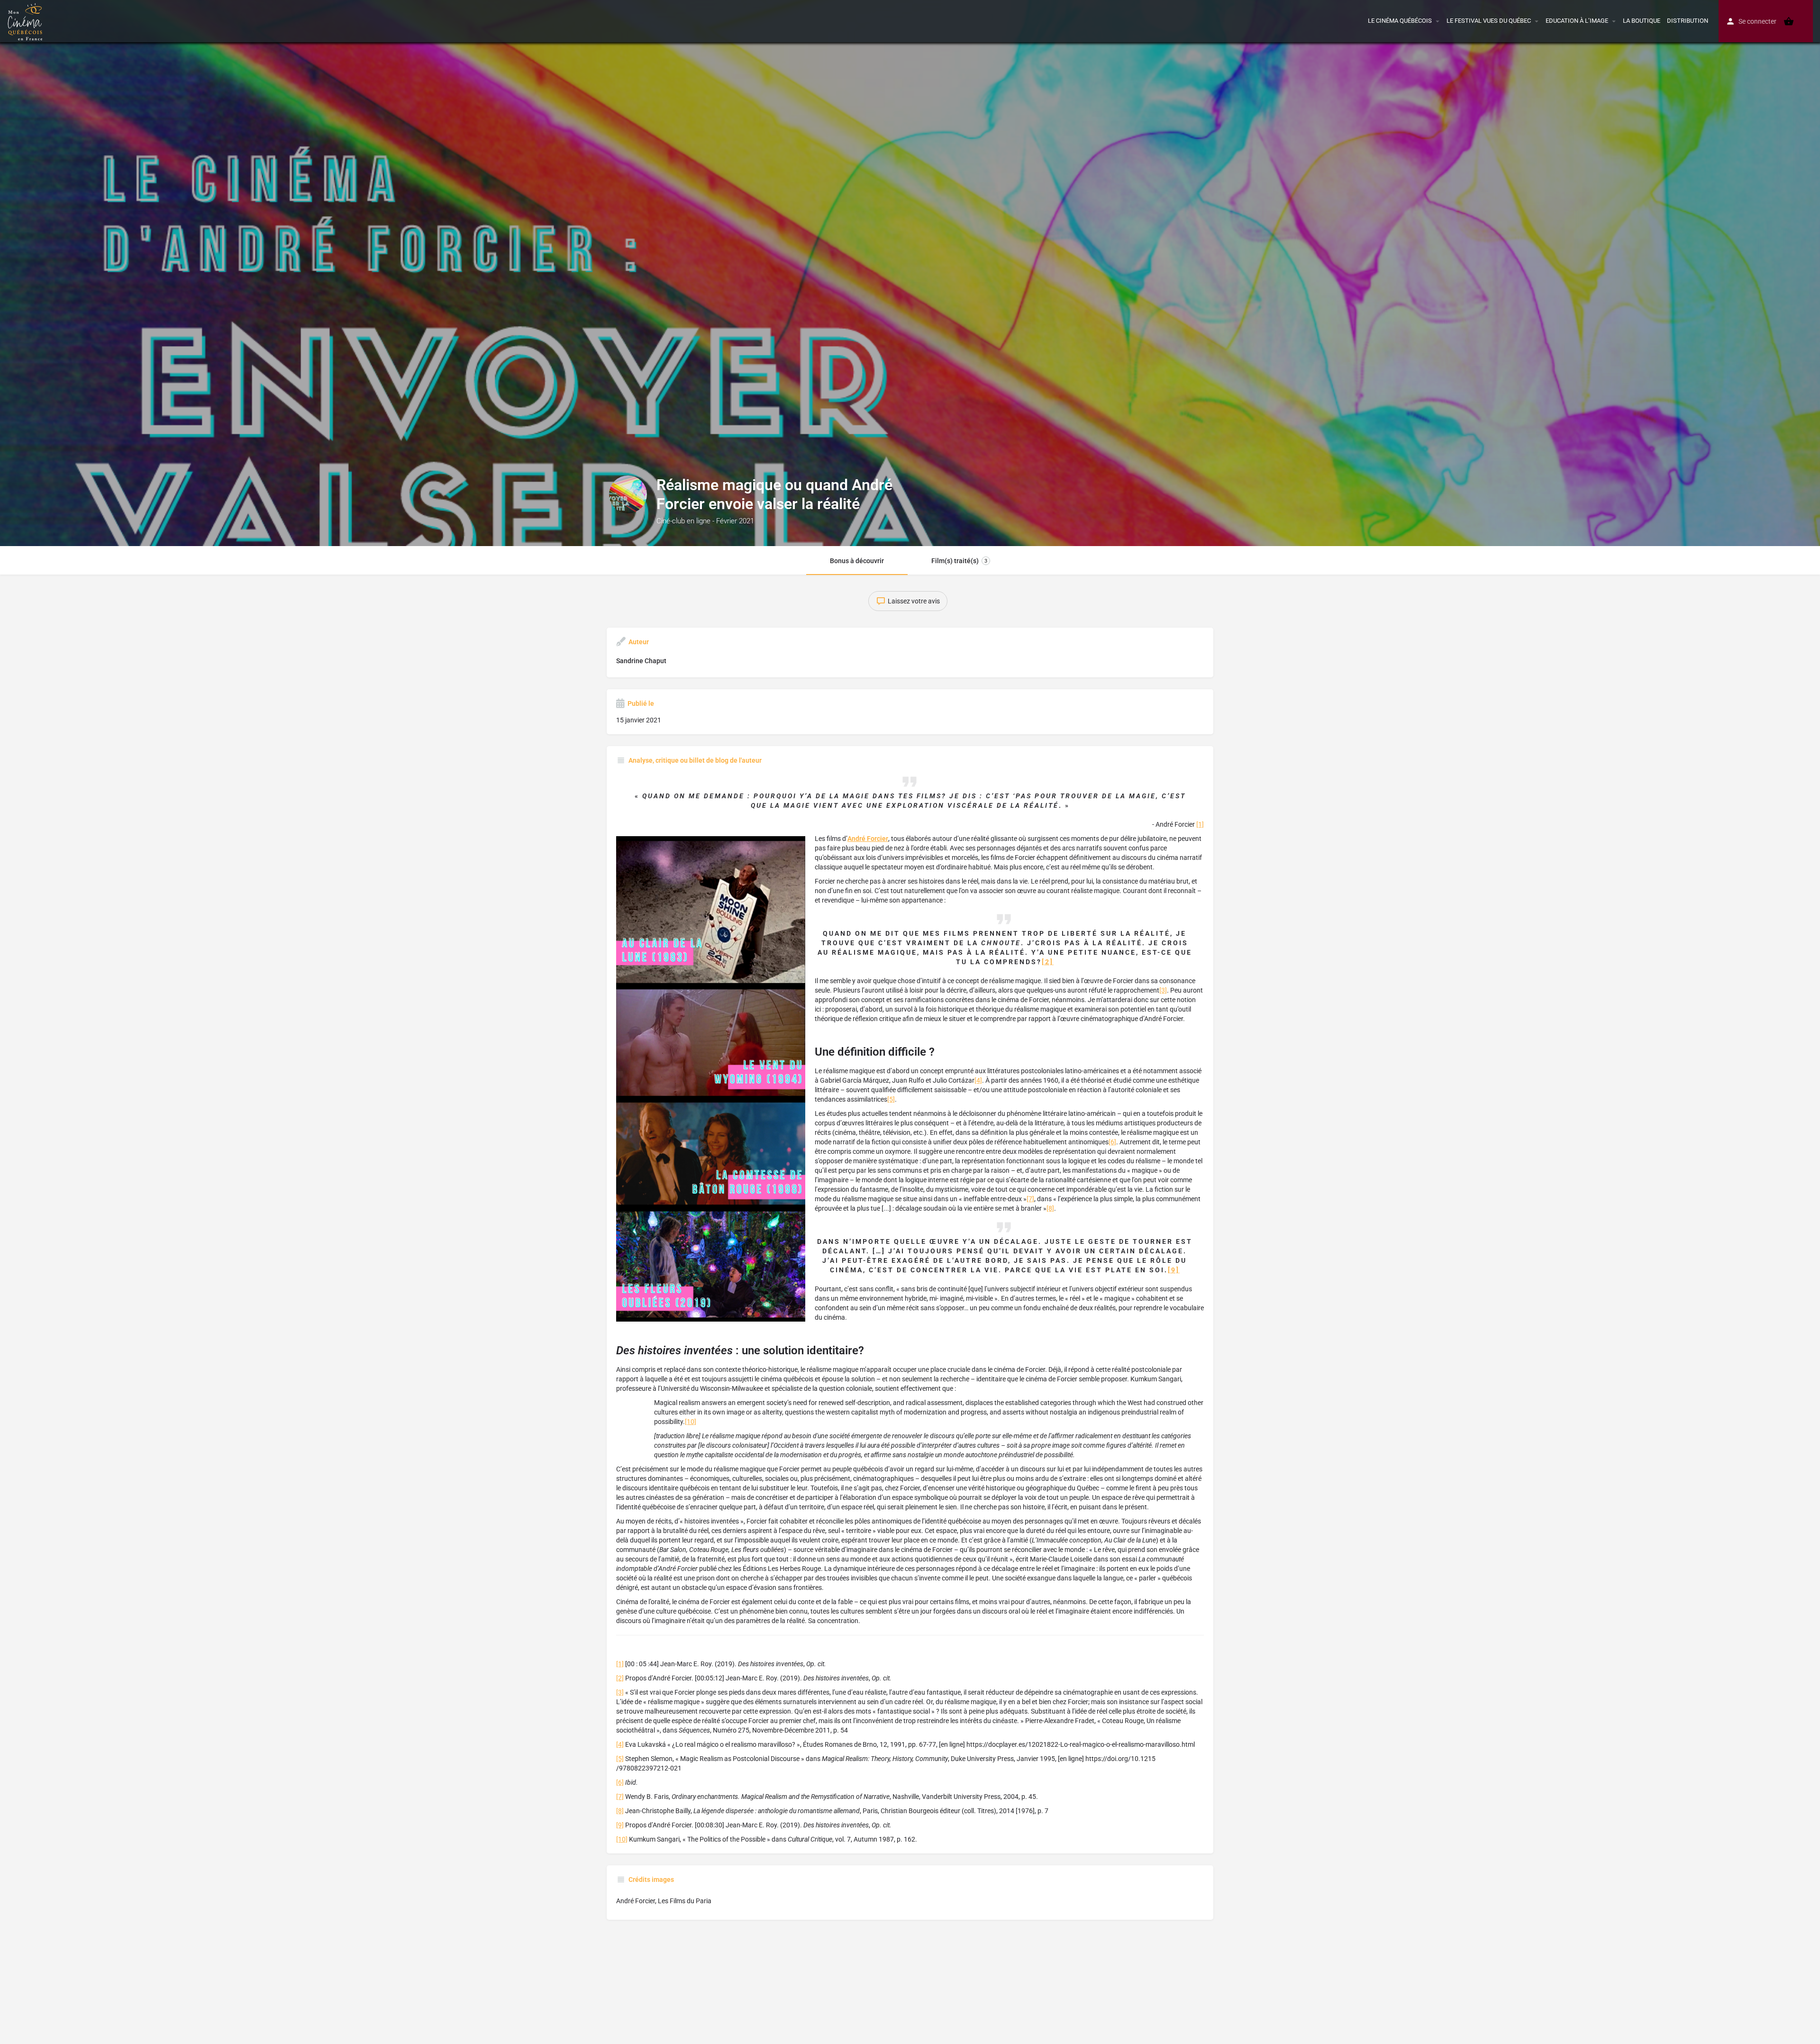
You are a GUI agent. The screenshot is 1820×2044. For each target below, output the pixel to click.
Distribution (1688, 21)
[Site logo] (26, 20)
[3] (1163, 990)
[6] (1112, 1142)
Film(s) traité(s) (959, 561)
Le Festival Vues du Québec (1489, 21)
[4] (978, 1080)
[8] (1050, 1208)
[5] (891, 1099)
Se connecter (1757, 21)
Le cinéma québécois (1400, 21)
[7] (1030, 1199)
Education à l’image (1577, 21)
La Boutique (1642, 21)
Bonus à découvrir (857, 561)
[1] (1200, 824)
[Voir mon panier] (1789, 21)
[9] (1174, 1270)
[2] (1048, 962)
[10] (691, 1422)
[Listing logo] (628, 494)
